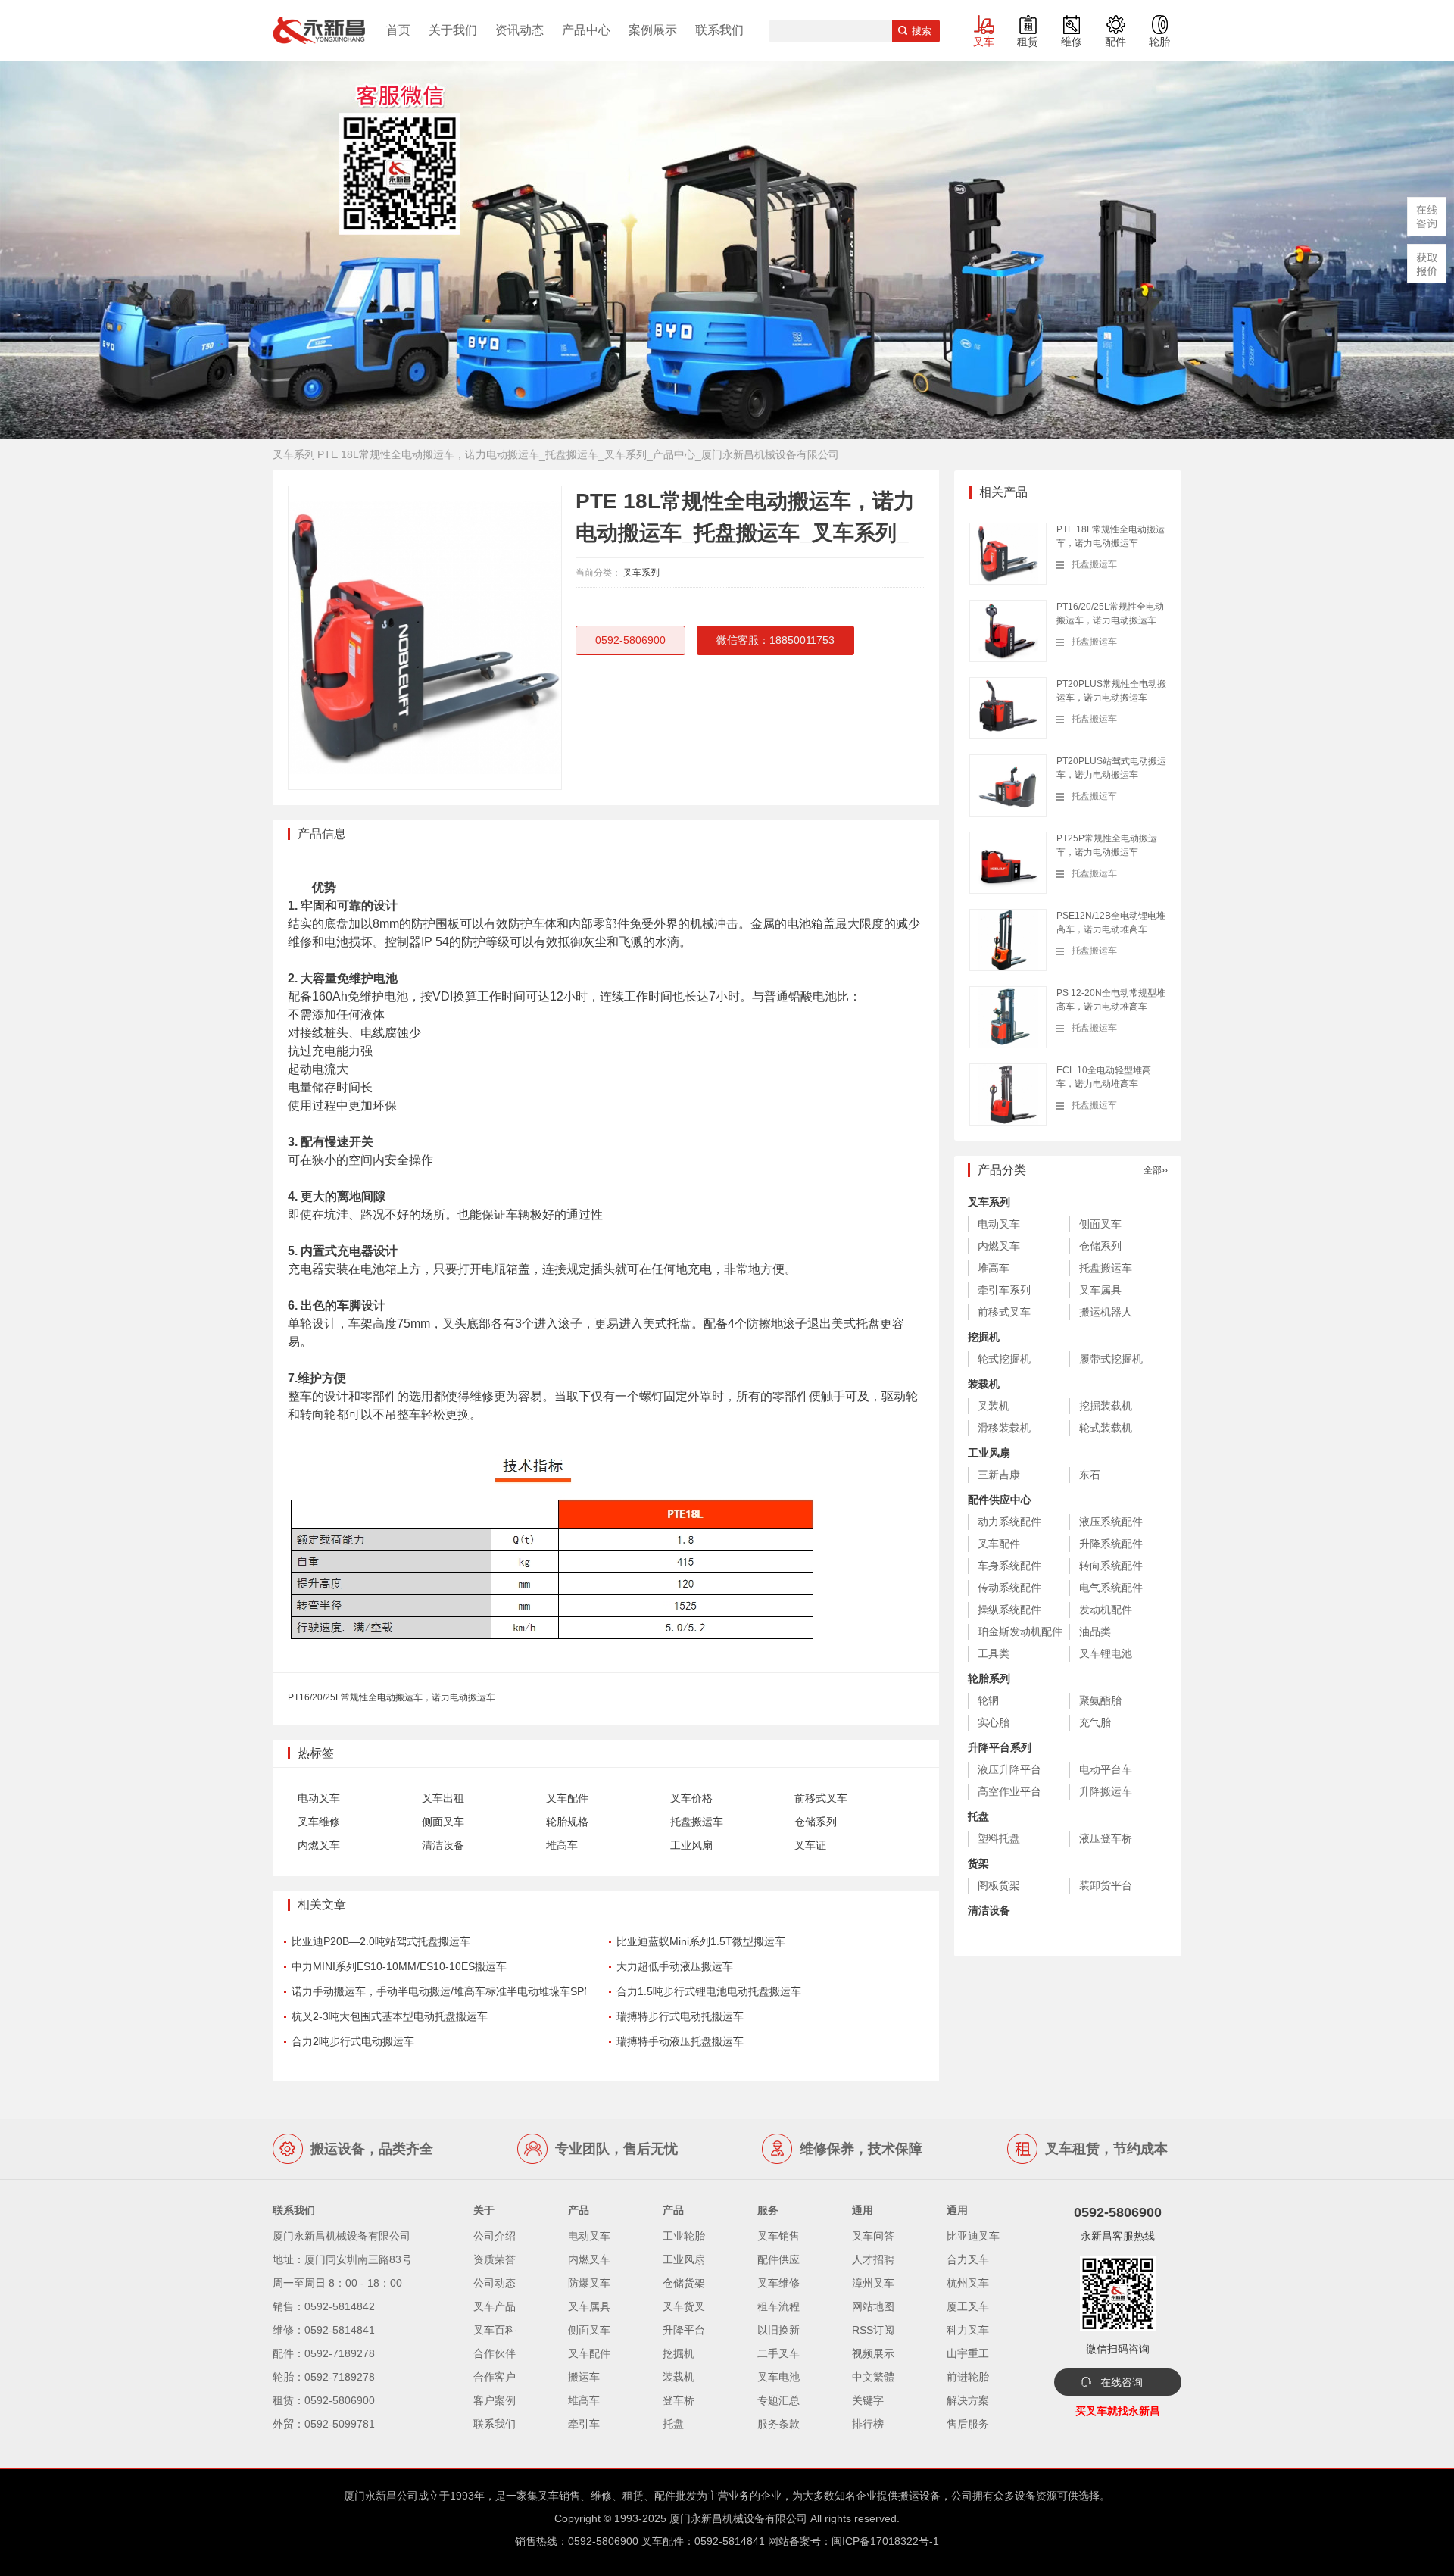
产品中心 (586, 30)
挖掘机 (984, 1337)
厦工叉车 (968, 2306)
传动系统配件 (1009, 1588)
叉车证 (810, 1845)
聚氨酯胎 (1100, 1700)
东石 (1090, 1475)
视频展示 (873, 2353)
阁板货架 (999, 1885)
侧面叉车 (443, 1822)
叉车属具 (1100, 1290)
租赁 (1028, 42)
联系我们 (719, 30)
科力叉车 (968, 2330)
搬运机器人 (1106, 1312)
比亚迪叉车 (973, 2236)
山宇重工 (968, 2353)
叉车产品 (495, 2306)
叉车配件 (567, 1798)
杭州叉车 (968, 2283)
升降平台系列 (1000, 1747)
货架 (978, 1863)
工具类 (994, 1653)
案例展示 (653, 30)
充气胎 (1095, 1722)
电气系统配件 (1111, 1588)
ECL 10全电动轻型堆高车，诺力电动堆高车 (1104, 1077)
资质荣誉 (495, 2259)
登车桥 (679, 2400)
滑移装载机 (1004, 1428)
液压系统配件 (1111, 1522)
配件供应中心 (1000, 1500)
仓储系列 (816, 1822)
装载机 (984, 1384)
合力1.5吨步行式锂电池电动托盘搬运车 (709, 1991)
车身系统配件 (1009, 1566)
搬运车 (584, 2377)
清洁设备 (443, 1845)
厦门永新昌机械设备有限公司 (738, 2518)
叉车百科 (495, 2330)
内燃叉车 (319, 1845)
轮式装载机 (1106, 1428)
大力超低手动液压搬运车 (675, 1966)
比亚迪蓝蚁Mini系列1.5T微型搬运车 (701, 1941)
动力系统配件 (1009, 1522)
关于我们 (453, 30)
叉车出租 (443, 1798)
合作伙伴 (495, 2353)
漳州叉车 (873, 2283)
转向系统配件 (1111, 1566)
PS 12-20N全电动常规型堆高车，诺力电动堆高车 (1111, 1000)
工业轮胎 (684, 2236)
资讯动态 (520, 30)
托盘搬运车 (697, 1822)
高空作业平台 (1009, 1791)
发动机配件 (1106, 1610)
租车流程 (778, 2306)
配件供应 (778, 2259)
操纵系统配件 (1009, 1610)
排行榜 (868, 2424)
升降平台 (684, 2330)
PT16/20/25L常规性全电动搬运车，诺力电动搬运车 (392, 1697)
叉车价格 (691, 1798)
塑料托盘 (999, 1838)
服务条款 (778, 2424)
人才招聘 (873, 2259)
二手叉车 (778, 2353)
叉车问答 (873, 2236)
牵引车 (584, 2424)
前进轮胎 (968, 2377)
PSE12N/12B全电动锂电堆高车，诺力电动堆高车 (1111, 923)
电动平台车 (1106, 1769)
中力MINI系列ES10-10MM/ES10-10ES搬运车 (399, 1966)
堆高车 (562, 1845)
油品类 (1095, 1631)
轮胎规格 (567, 1822)
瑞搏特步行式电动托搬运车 (680, 2016)
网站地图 (873, 2306)
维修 (1072, 42)
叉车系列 (641, 573)
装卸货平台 (1106, 1885)
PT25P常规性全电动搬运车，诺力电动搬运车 (1107, 845)
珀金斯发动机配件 (1020, 1631)
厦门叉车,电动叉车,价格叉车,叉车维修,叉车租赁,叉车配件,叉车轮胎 (319, 30)
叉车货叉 (684, 2306)
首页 (398, 30)
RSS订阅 (873, 2330)
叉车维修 (319, 1822)
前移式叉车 (821, 1798)
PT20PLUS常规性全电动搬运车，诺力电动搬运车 (1111, 691)
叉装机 (994, 1406)
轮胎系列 (989, 1678)
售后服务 (968, 2424)
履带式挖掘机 (1111, 1359)
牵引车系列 (1004, 1290)
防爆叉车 (589, 2283)
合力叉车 (968, 2259)
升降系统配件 (1111, 1544)
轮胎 (1159, 42)
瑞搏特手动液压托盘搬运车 (680, 2041)
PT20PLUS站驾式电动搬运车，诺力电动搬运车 (1111, 768)
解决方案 (968, 2400)
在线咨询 (1122, 2382)
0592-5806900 (630, 640)
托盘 (978, 1816)
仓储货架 (684, 2283)
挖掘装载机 (1106, 1406)
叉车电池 (778, 2377)
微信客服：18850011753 (775, 640)
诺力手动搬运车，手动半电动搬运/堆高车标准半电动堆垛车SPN (442, 1991)
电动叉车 (319, 1798)
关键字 (868, 2400)
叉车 (984, 42)
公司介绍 (495, 2236)
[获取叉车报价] (1427, 264)
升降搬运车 (1106, 1791)
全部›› (1156, 1170)
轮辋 (988, 1700)
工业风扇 (691, 1845)
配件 (1115, 42)
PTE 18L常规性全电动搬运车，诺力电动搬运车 (1111, 536)
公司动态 (495, 2283)
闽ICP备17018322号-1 (885, 2541)
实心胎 (994, 1722)
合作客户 (495, 2377)
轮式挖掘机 (1004, 1359)
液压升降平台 (1009, 1769)
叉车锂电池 (1106, 1653)
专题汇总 (778, 2400)
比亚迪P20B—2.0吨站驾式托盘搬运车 (381, 1941)
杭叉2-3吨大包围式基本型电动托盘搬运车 (390, 2016)
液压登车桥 (1106, 1838)
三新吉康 (999, 1475)
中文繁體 (873, 2377)
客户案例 (495, 2400)
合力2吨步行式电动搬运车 (353, 2041)
